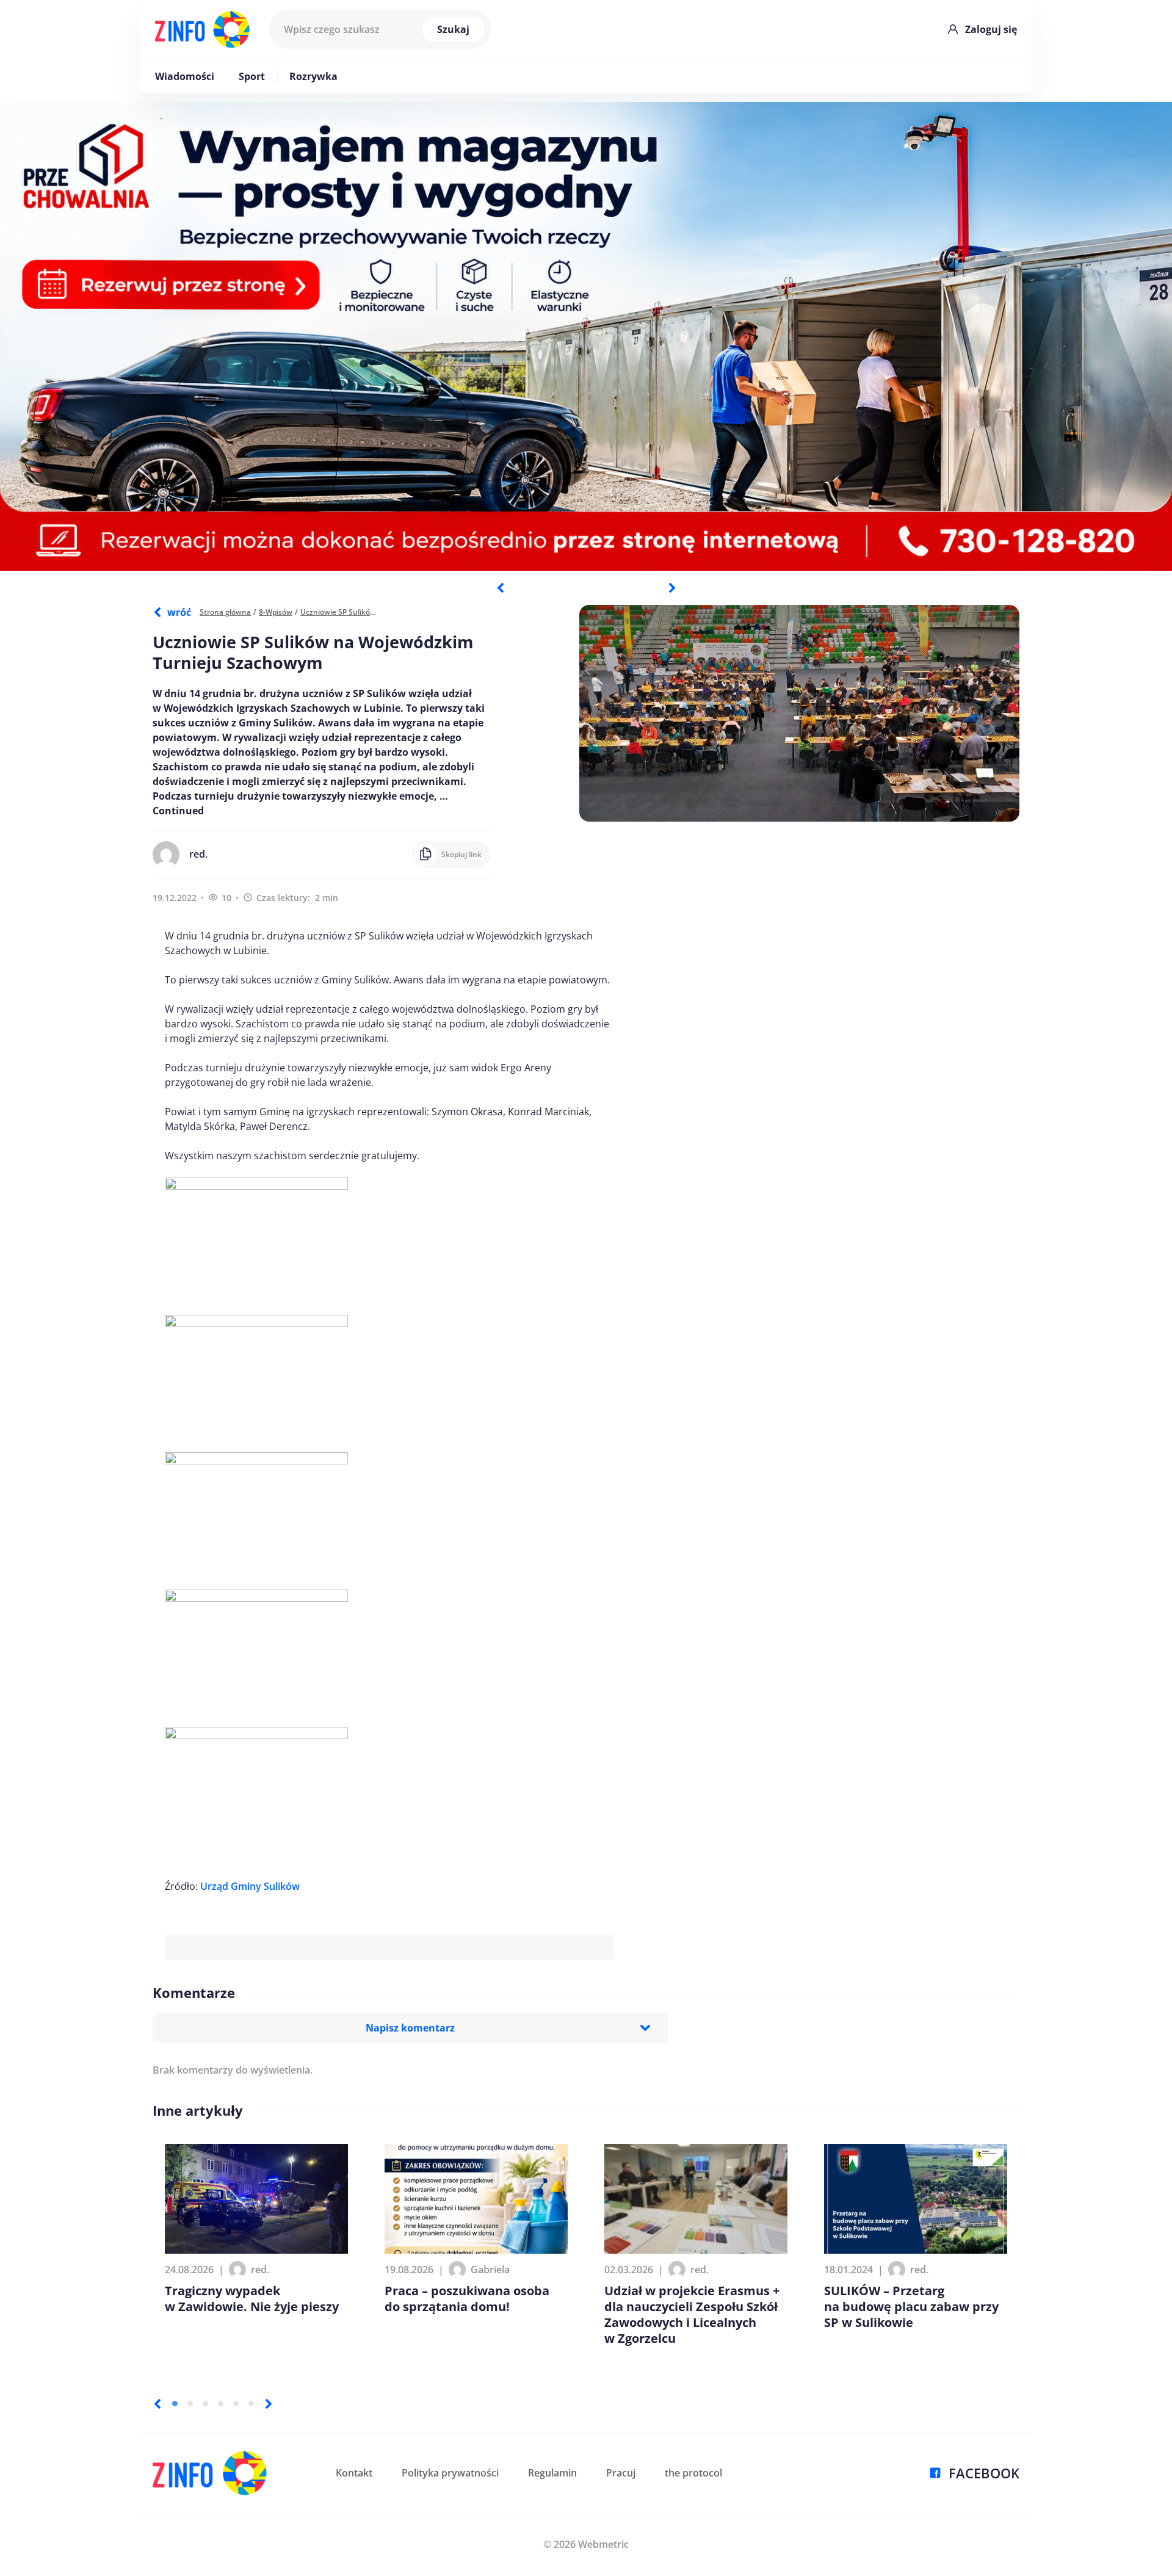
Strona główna (225, 612)
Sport (252, 76)
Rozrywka (313, 76)
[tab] (175, 2404)
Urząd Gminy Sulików (250, 1886)
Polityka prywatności (450, 2473)
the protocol (693, 2473)
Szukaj (453, 29)
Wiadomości (185, 76)
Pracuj (621, 2473)
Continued (178, 811)
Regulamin (552, 2473)
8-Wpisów (276, 612)
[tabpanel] (586, 336)
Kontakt (354, 2473)
